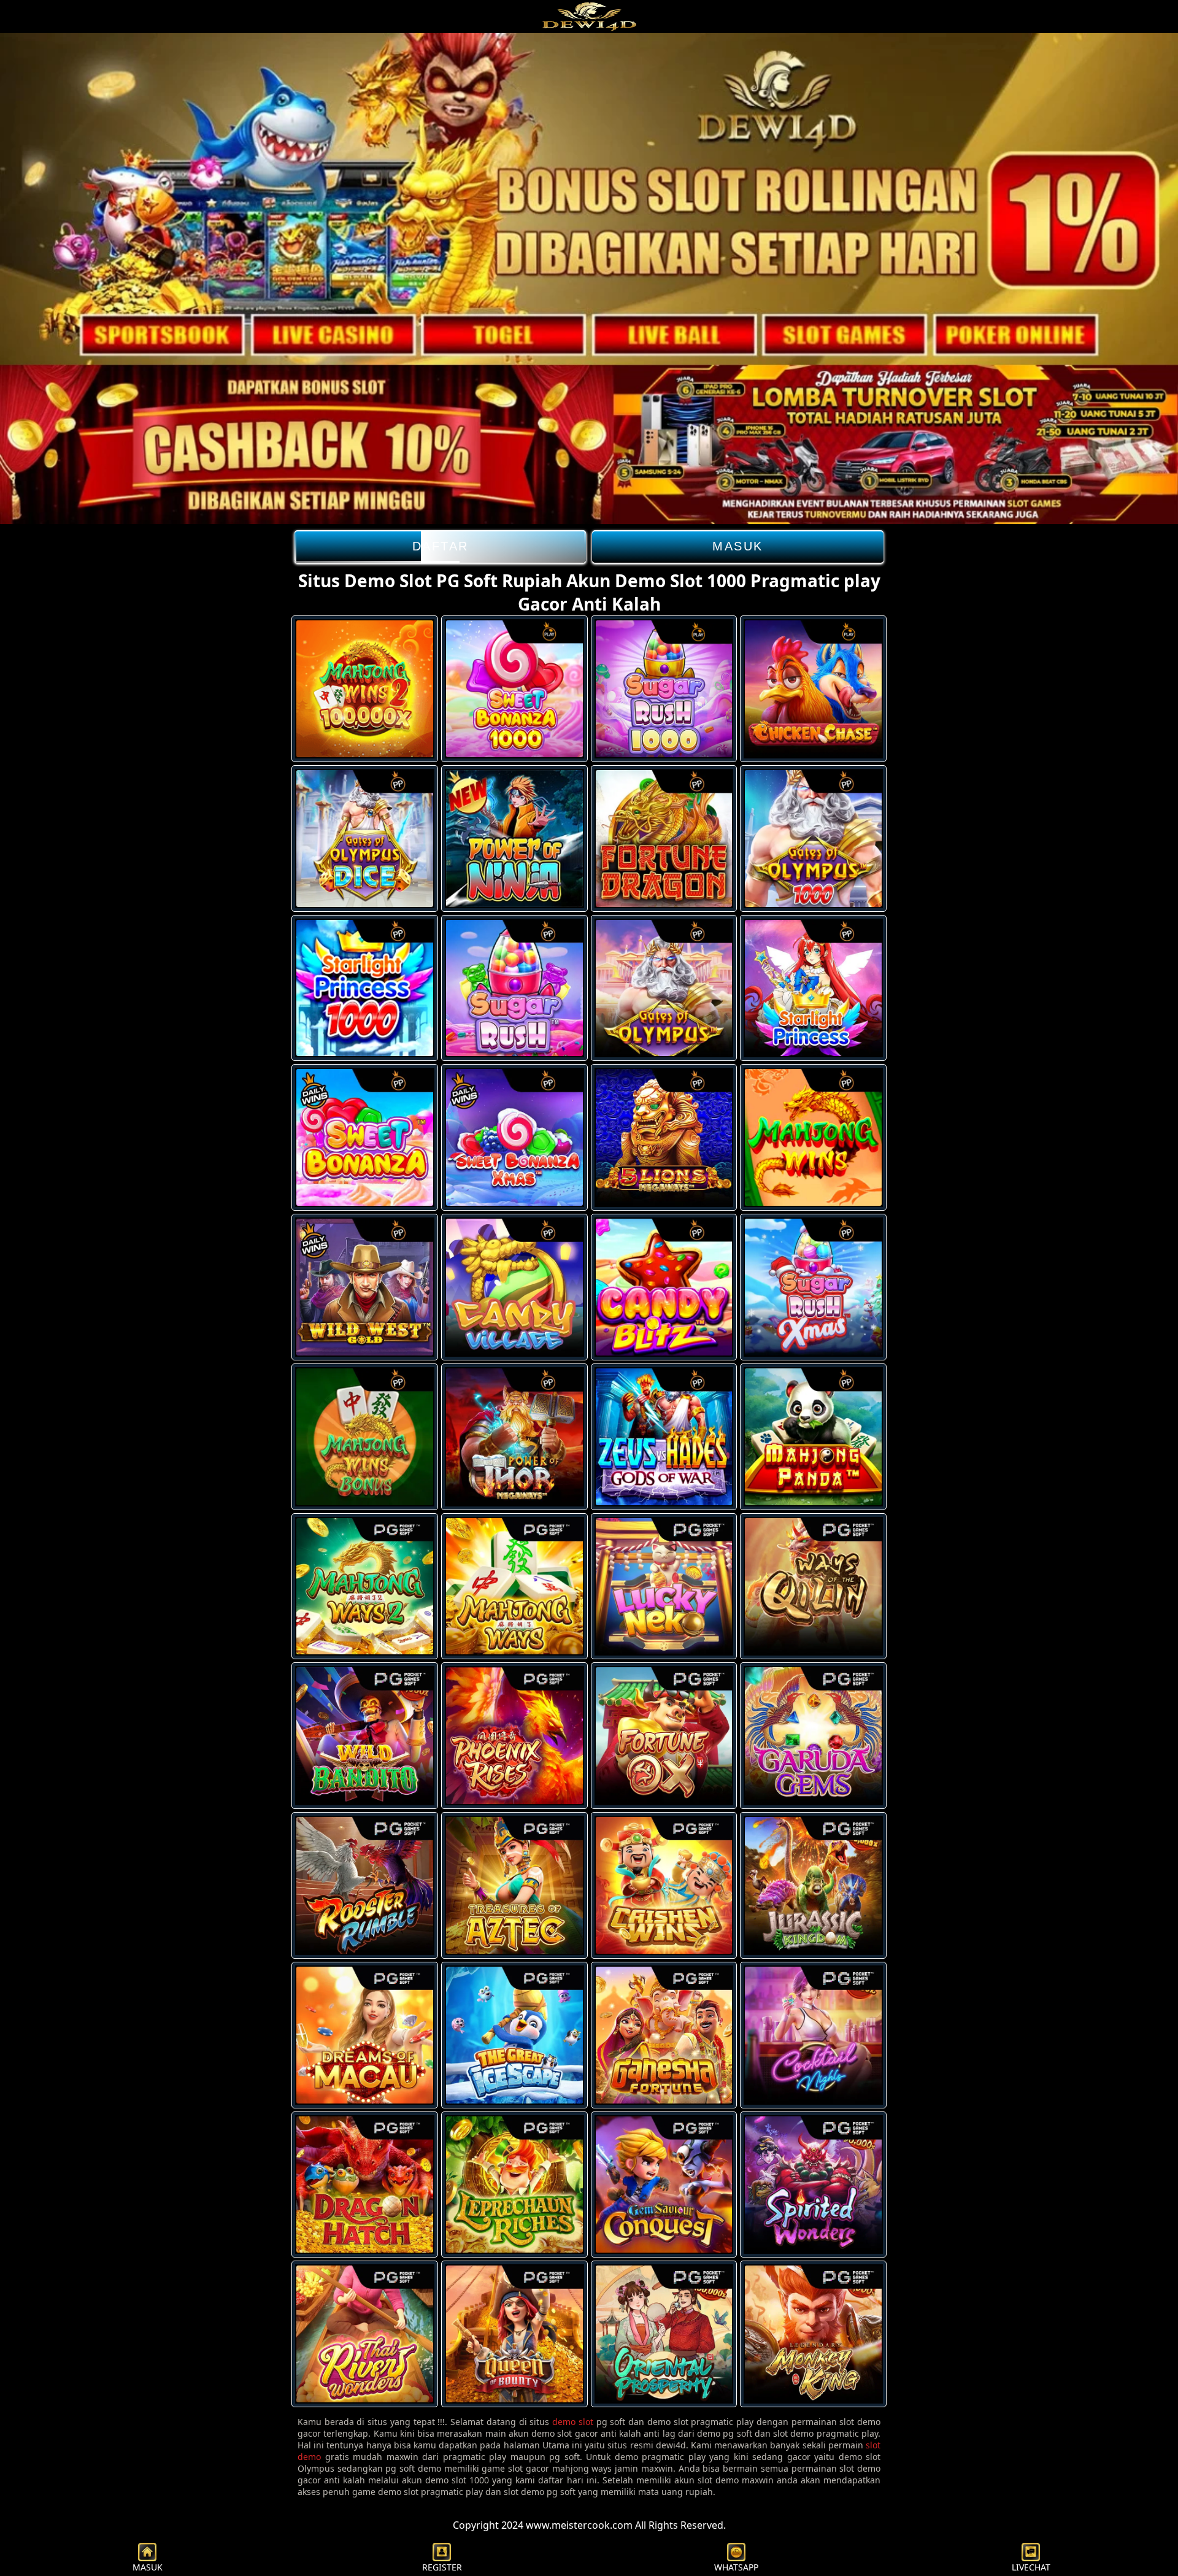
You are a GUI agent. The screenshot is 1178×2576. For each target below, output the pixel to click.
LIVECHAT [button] (1031, 2567)
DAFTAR (441, 546)
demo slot (573, 2422)
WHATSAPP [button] (736, 2567)
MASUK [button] (148, 2567)
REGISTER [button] (442, 2567)
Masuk (738, 546)
